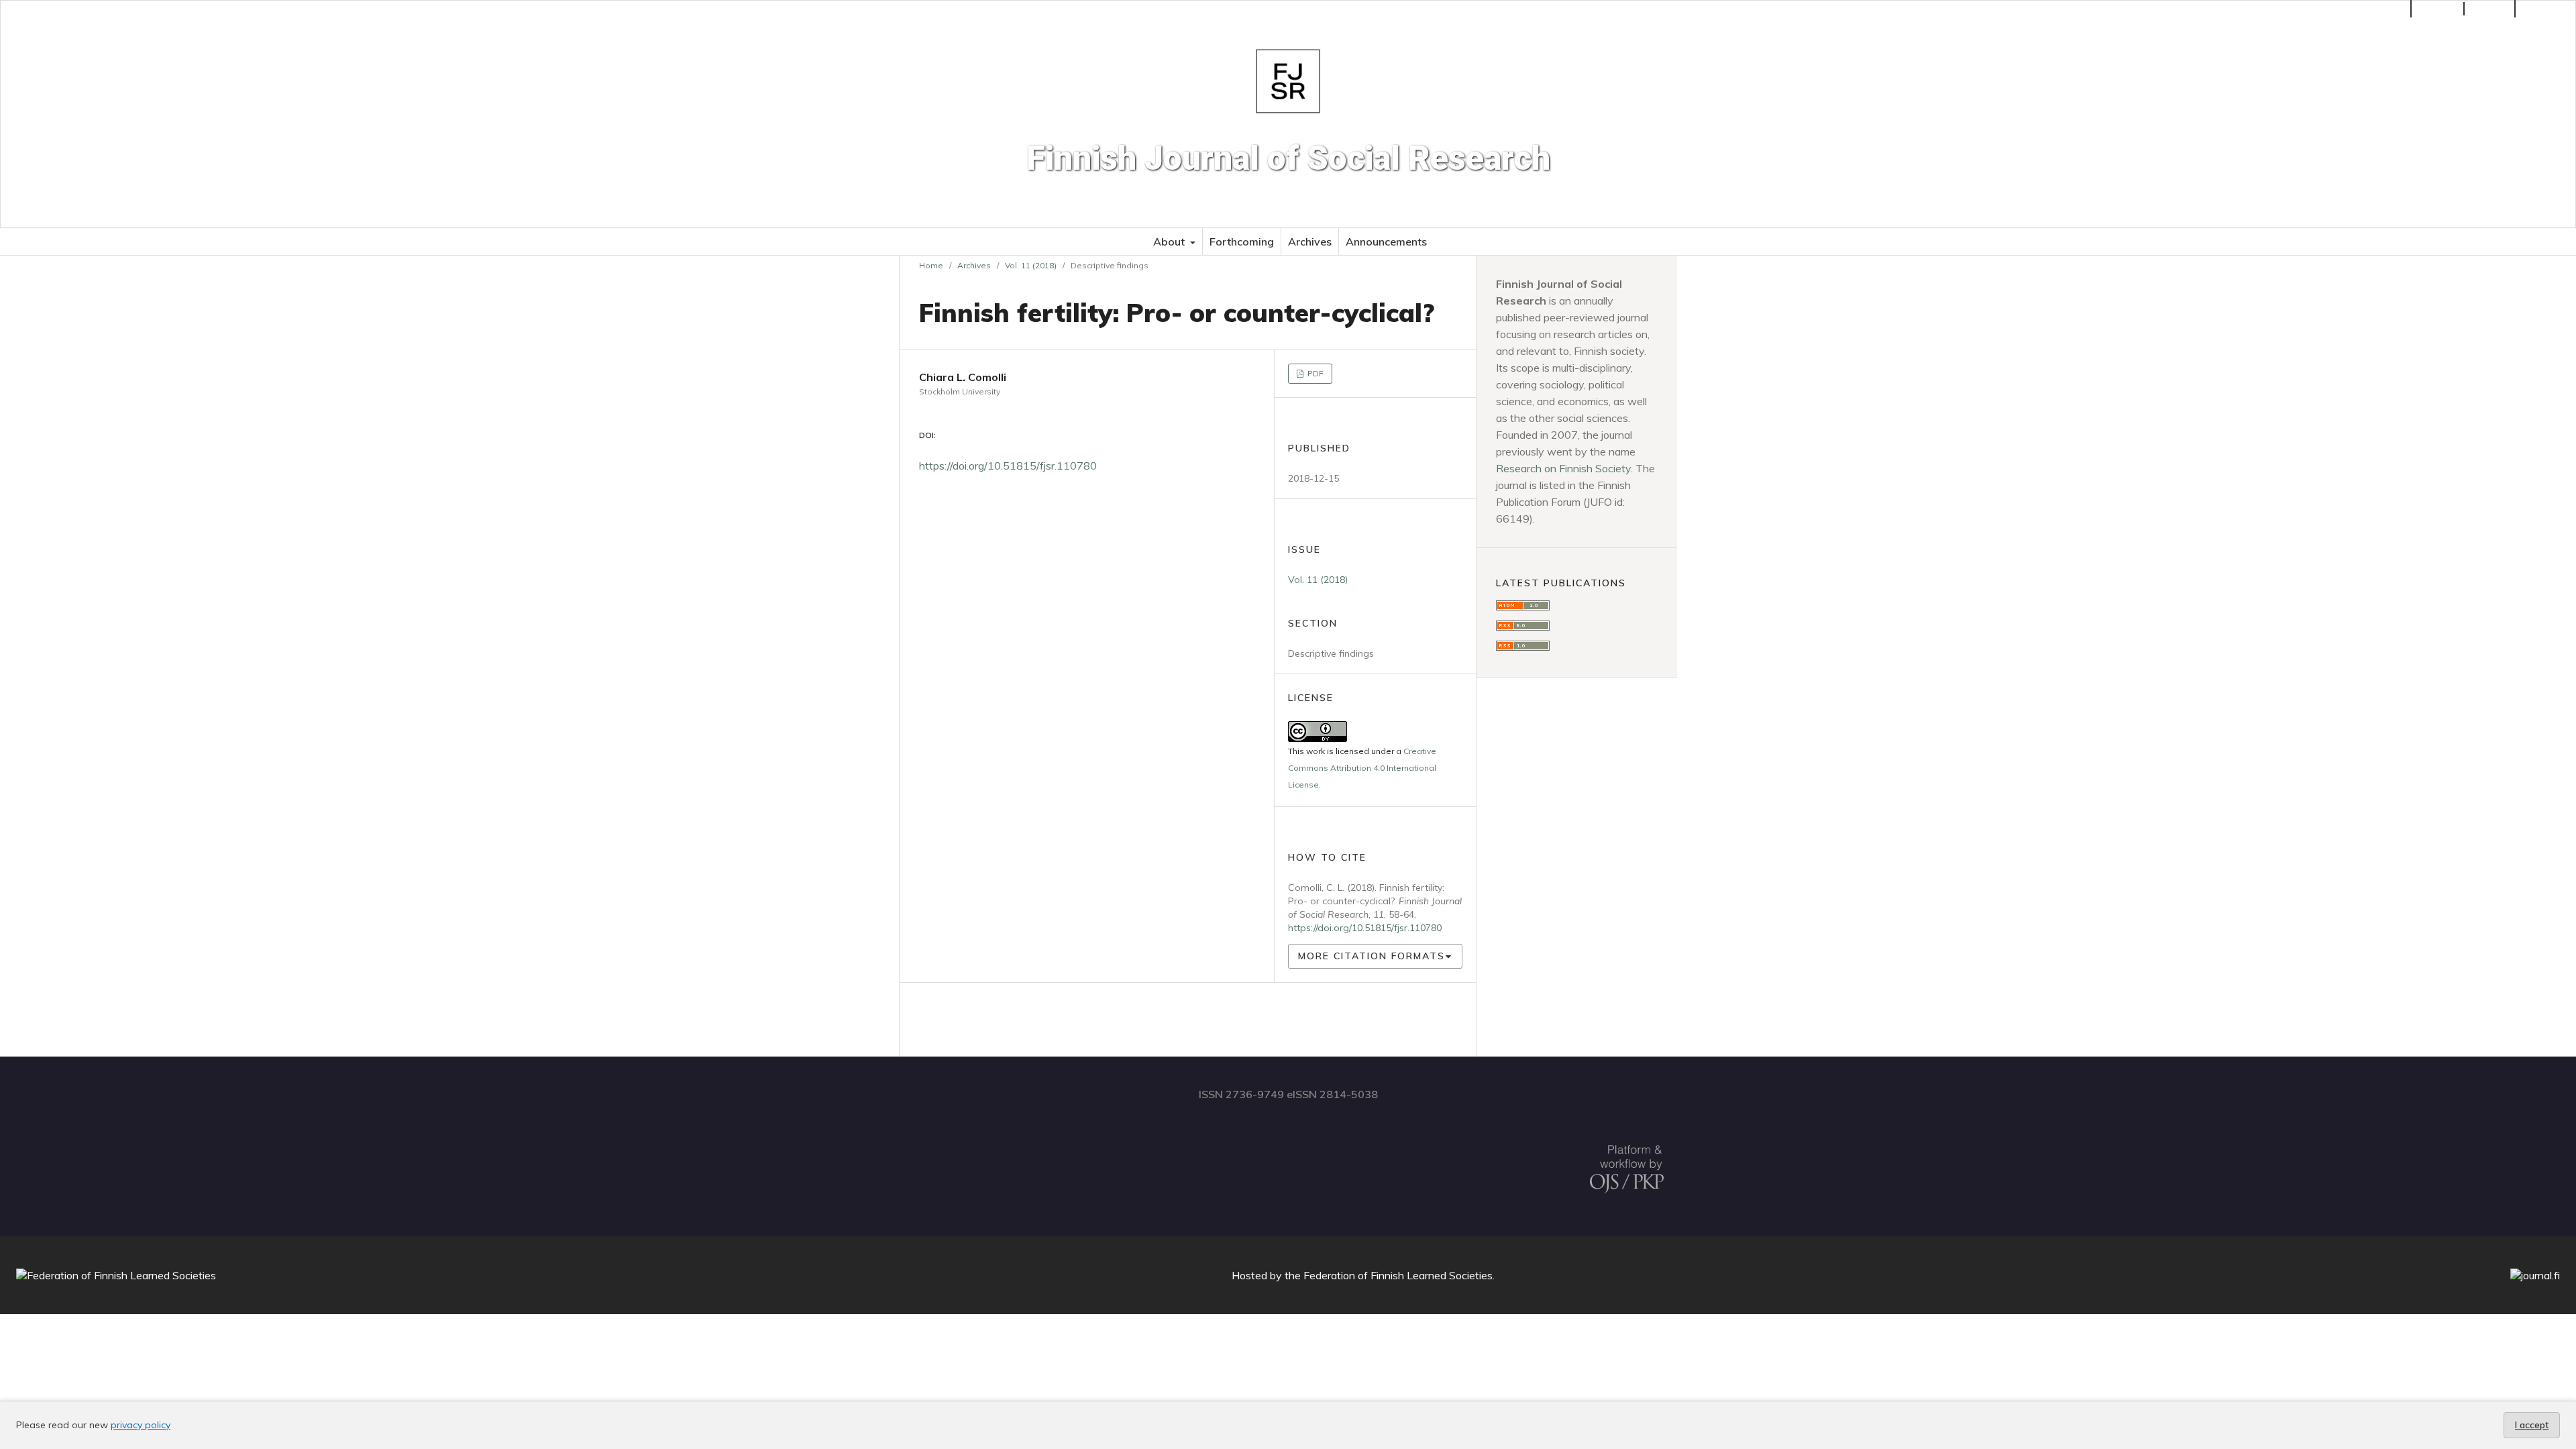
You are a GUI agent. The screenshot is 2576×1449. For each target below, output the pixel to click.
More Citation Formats (1372, 956)
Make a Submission (2357, 9)
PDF (1314, 373)
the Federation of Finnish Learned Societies (1389, 1275)
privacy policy (141, 1425)
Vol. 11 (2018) (1031, 265)
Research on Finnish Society (1563, 468)
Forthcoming (1242, 241)
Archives (1310, 241)
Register (2439, 9)
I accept (2532, 1425)
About (1170, 241)
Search (2551, 9)
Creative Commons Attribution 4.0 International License (1362, 768)
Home (931, 265)
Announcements (1386, 241)
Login (2496, 9)
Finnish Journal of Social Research (1288, 158)
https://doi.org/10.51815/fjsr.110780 (1008, 466)
